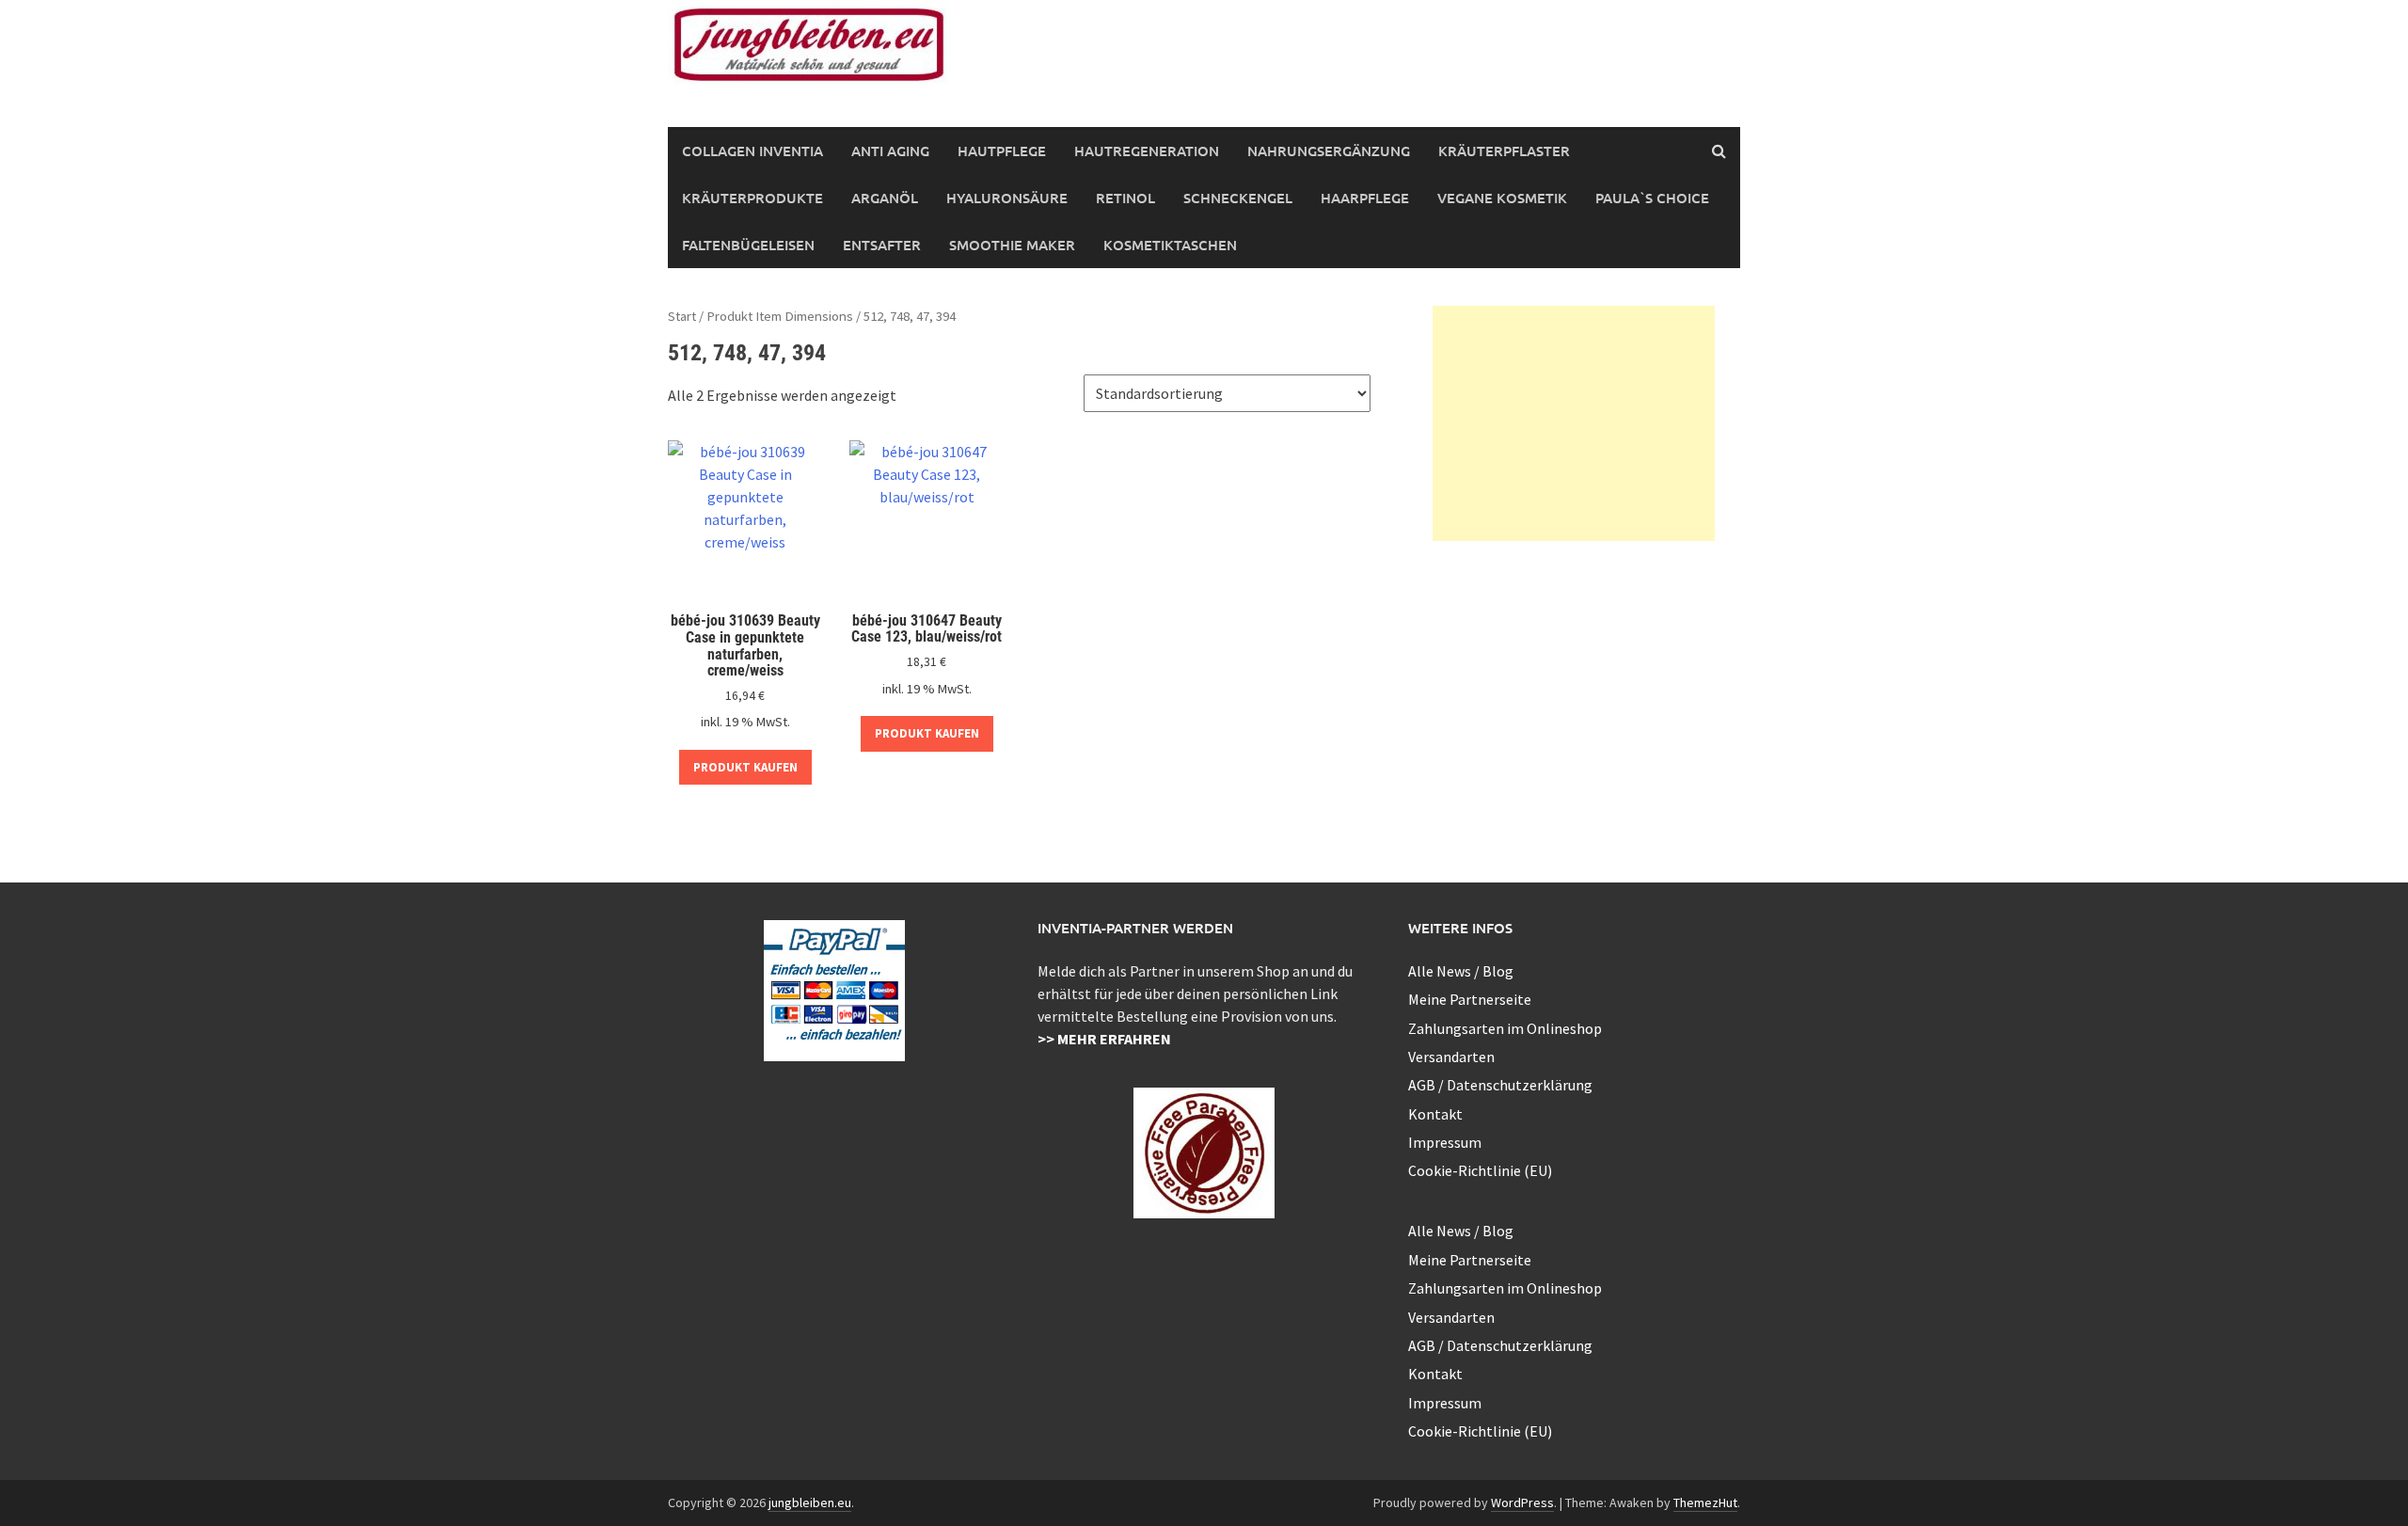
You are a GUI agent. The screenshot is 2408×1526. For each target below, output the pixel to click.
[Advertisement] (1574, 423)
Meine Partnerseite (1470, 999)
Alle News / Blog (1461, 971)
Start (682, 316)
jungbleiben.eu (810, 1502)
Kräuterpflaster (1504, 151)
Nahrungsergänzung (1329, 151)
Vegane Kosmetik (1502, 198)
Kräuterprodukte (752, 198)
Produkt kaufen (745, 767)
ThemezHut (1705, 1502)
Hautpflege (1002, 151)
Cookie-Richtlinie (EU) (1480, 1170)
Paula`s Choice (1652, 198)
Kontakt (1435, 1114)
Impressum (1445, 1142)
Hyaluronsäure (1007, 198)
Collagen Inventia (752, 151)
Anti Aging (890, 151)
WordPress (1522, 1502)
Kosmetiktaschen (1170, 245)
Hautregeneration (1147, 151)
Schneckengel (1238, 198)
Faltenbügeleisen (748, 245)
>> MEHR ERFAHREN (1104, 1039)
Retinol (1125, 198)
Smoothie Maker (1012, 245)
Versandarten (1451, 1057)
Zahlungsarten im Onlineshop (1505, 1028)
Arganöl (885, 198)
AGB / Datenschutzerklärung (1500, 1085)
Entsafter (882, 245)
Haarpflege (1365, 198)
